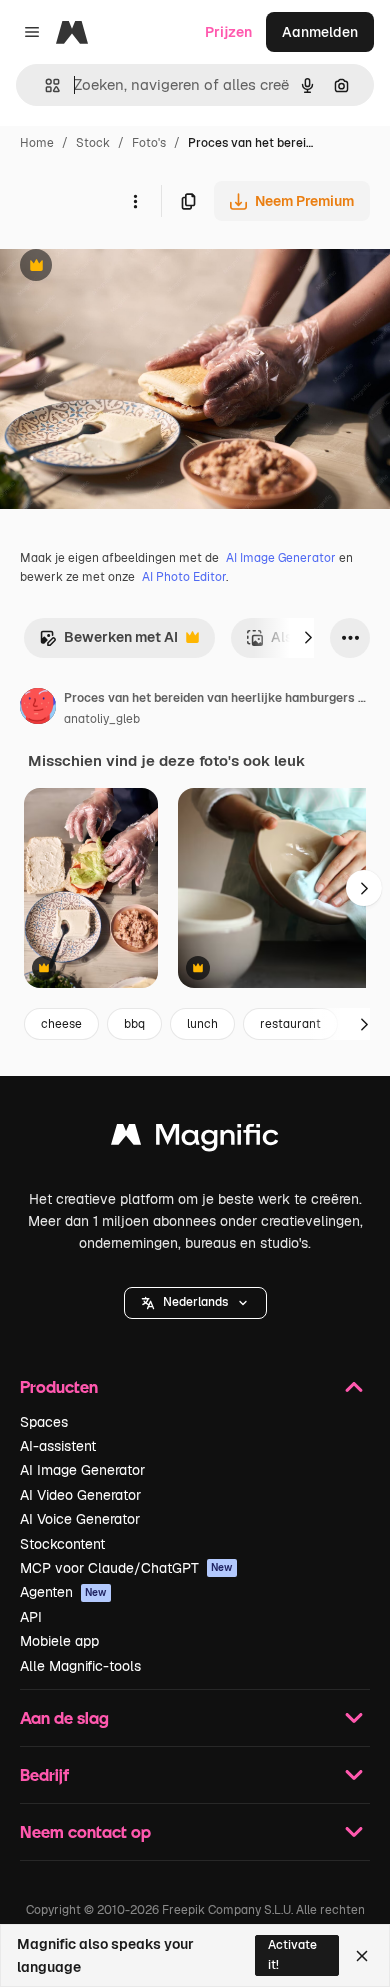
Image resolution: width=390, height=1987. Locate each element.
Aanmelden (320, 32)
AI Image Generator (281, 558)
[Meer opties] (135, 201)
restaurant (290, 1024)
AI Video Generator (80, 1495)
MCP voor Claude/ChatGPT (126, 1568)
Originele (131, 267)
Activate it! (292, 1954)
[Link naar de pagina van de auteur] (38, 709)
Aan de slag (64, 1717)
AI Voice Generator (80, 1519)
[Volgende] (308, 638)
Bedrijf (44, 1774)
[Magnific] (195, 1139)
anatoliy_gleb (102, 719)
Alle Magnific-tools (80, 1666)
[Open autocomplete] (44, 85)
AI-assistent (58, 1446)
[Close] (362, 1956)
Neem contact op (85, 1831)
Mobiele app (59, 1641)
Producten (59, 1386)
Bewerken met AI (108, 642)
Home (37, 143)
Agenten (63, 1592)
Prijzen (228, 32)
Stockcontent (62, 1544)
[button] (195, 1303)
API (31, 1617)
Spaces (44, 1422)
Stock (93, 143)
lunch (202, 1024)
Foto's (149, 143)
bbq (134, 1024)
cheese (61, 1024)
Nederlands (195, 1302)
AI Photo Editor (184, 577)
